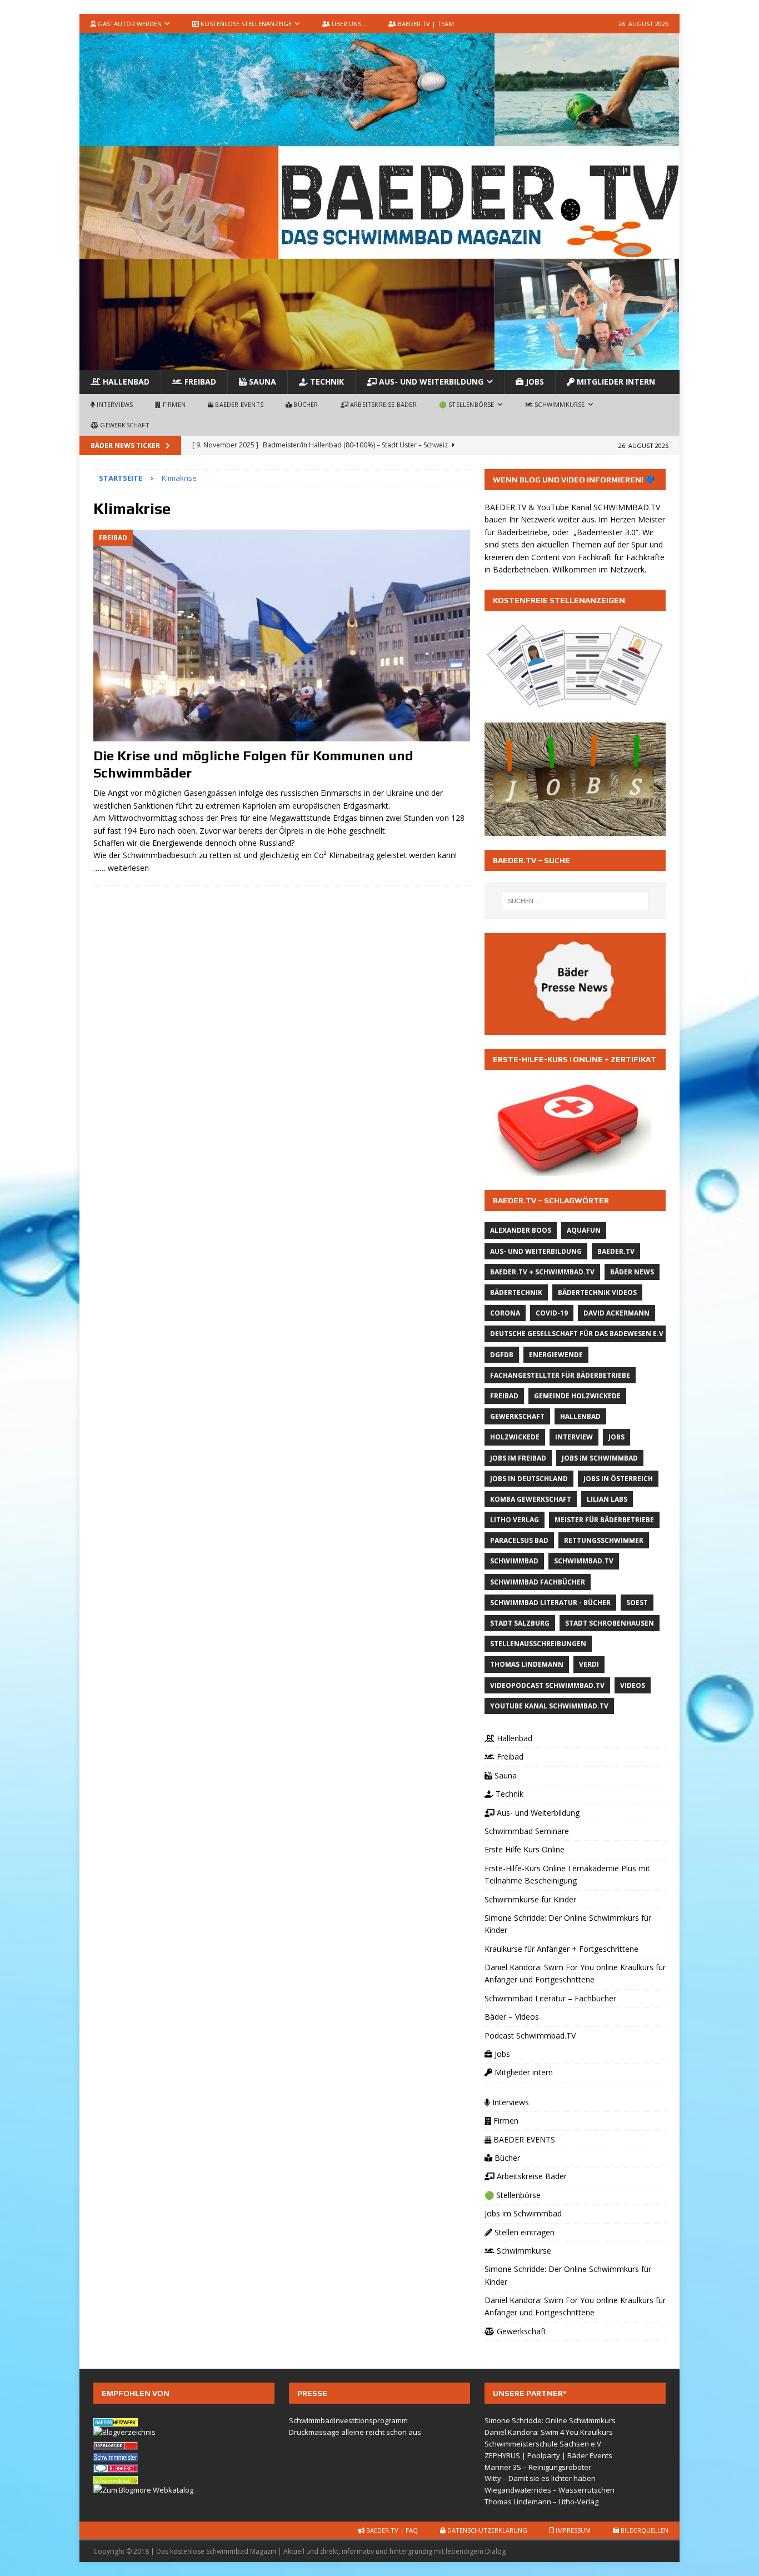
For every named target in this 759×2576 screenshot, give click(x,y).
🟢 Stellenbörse (467, 404)
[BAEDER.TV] (379, 364)
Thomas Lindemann (527, 1664)
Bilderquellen (644, 2530)
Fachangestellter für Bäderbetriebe (560, 1375)
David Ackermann (616, 1313)
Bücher (305, 404)
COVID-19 (552, 1313)
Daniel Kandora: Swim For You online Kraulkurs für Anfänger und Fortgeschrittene (575, 1973)
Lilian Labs (607, 1499)
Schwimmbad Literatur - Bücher (550, 1603)
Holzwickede (515, 1437)
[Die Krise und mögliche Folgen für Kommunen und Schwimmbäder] (282, 636)
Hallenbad (125, 382)
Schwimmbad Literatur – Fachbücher (550, 1998)
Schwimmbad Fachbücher (538, 1582)
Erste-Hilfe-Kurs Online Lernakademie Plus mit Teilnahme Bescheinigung (567, 1874)
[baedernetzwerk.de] (116, 2420)
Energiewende (556, 1355)
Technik (326, 382)
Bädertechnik (516, 1292)
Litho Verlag (515, 1520)
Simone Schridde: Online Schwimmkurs (550, 2420)
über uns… (348, 24)
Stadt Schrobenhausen (610, 1623)
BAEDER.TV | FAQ (391, 2530)
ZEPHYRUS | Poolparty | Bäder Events (548, 2455)
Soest (637, 1603)
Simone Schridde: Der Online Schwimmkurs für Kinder (568, 1924)
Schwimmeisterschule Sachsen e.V (543, 2444)
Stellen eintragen (523, 2232)
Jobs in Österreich (618, 1479)
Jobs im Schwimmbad (600, 1458)
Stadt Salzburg (520, 1623)
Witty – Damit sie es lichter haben (540, 2478)
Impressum (572, 2530)
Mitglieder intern (615, 382)
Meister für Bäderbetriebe (604, 1520)
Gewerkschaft (124, 425)
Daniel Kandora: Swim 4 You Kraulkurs (549, 2432)
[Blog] (124, 2432)
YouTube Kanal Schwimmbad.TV (549, 1706)
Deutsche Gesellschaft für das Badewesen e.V (577, 1334)
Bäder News (632, 1272)
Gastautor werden (129, 24)
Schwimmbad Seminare (527, 1831)
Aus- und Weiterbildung (430, 382)
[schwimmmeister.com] (116, 2455)
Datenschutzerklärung (486, 2530)
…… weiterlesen (121, 868)
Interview (574, 1437)
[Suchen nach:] (575, 901)
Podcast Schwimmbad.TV (530, 2036)
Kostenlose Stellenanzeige (245, 24)
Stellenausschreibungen (538, 1644)
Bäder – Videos (512, 2017)
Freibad (199, 382)
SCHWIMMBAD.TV (627, 507)
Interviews (114, 404)
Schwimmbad (514, 1561)
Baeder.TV (616, 1251)
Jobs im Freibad (518, 1458)
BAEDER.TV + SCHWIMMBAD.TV (542, 1272)
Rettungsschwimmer (604, 1540)
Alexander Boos (521, 1230)
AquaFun (584, 1230)
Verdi (589, 1664)
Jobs (534, 382)
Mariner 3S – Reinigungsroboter (538, 2467)
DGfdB (502, 1355)
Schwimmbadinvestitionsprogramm (348, 2420)
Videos (633, 1685)
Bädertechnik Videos (597, 1292)
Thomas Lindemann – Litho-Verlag (541, 2502)
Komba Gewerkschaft (531, 1499)
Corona (505, 1313)
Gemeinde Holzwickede (577, 1396)
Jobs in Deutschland (529, 1479)
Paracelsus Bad (519, 1540)
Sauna (261, 382)
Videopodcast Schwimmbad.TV (547, 1685)
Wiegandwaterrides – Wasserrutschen (550, 2490)
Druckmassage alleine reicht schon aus (355, 2432)
